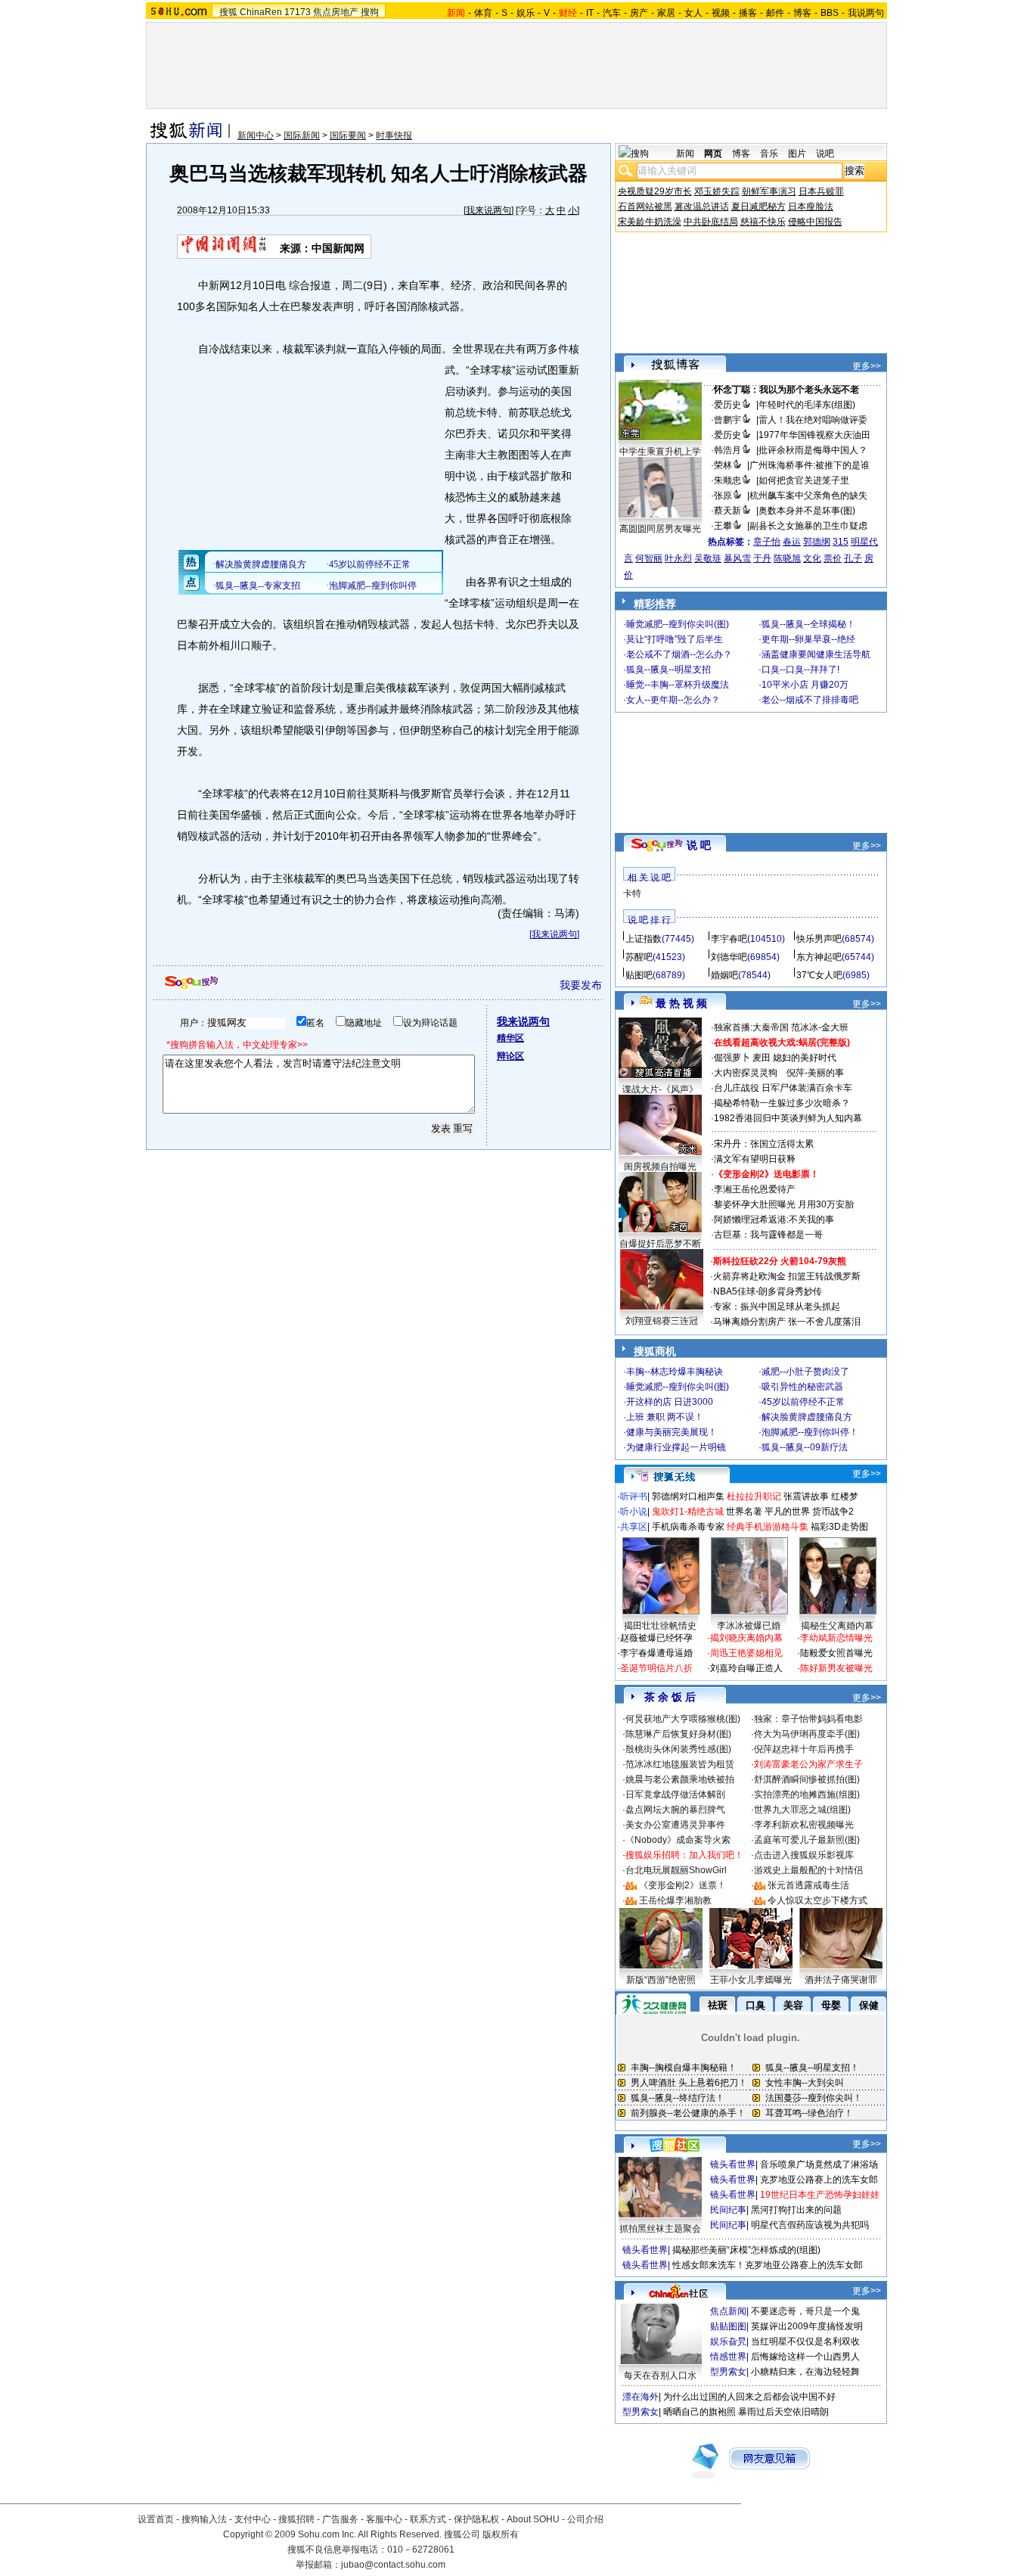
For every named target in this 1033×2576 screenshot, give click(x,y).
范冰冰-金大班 (820, 1027)
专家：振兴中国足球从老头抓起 (777, 1307)
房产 (639, 13)
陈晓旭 (787, 558)
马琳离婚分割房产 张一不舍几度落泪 (787, 1322)
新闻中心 (256, 135)
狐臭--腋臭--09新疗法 (805, 1447)
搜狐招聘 (296, 2519)
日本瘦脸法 (811, 207)
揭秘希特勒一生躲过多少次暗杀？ (782, 1103)
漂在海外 (641, 2397)
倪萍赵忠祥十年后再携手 (804, 1749)
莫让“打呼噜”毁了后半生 (675, 639)
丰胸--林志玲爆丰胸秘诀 (675, 1372)
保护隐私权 (476, 2519)
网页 (713, 154)
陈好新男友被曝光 (836, 1668)
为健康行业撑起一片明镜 (676, 1447)
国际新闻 (302, 135)
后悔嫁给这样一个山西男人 (805, 2357)
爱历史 (727, 405)
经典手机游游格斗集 (768, 1527)
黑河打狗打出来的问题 (796, 2210)
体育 (483, 13)
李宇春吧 (729, 939)
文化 (812, 558)
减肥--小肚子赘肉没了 (805, 1372)
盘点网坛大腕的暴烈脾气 (675, 1810)
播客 (748, 13)
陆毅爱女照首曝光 (836, 1653)
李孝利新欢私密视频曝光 (804, 1825)
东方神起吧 (819, 957)
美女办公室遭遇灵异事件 (675, 1825)
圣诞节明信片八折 (656, 1668)
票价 (833, 558)
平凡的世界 (787, 1512)
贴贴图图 (728, 2326)
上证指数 (644, 939)
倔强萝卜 (732, 1058)
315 (841, 542)
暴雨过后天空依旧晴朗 (783, 2412)
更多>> (867, 366)
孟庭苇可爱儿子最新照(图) (807, 1840)
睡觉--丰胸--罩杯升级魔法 (678, 685)
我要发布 (581, 985)
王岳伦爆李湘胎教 (675, 1900)
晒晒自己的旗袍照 (700, 2412)
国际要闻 (348, 135)
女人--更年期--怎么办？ (673, 700)
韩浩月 (727, 450)
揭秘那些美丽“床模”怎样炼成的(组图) (746, 2250)
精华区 (510, 1038)
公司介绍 (585, 2519)
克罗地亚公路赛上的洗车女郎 (819, 2180)
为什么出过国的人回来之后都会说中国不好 (749, 2397)
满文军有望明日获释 (755, 1159)
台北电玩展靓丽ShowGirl (676, 1870)
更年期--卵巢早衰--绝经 (808, 639)
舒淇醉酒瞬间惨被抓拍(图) (807, 1779)
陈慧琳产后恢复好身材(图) (678, 1734)
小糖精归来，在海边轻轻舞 (805, 2372)
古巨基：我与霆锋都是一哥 (768, 1235)
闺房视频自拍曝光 (660, 1167)
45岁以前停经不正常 (803, 1402)
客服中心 (384, 2519)
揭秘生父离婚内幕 (837, 1626)
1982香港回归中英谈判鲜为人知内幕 (788, 1118)
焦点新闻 (728, 2311)
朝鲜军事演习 (769, 191)
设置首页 (156, 2519)
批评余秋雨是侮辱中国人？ (813, 450)
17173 (298, 12)
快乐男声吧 (819, 939)
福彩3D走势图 (839, 1527)
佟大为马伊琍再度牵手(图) (807, 1734)
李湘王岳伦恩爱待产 (755, 1189)
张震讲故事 (806, 1496)
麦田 (762, 1058)
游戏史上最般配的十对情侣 (808, 1870)
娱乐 (526, 13)
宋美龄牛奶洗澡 (650, 222)
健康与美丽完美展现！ (672, 1432)
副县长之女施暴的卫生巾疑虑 (808, 526)
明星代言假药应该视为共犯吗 (810, 2225)
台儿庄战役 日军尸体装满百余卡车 (783, 1088)
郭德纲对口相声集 (688, 1496)
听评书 (634, 1496)
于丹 (762, 558)
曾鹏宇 (727, 420)
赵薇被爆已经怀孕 (656, 1638)
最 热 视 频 (681, 1003)
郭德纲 (817, 542)
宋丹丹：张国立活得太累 (764, 1144)
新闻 (685, 154)
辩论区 (510, 1056)
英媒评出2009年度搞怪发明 (807, 2326)
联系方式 (428, 2519)
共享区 (634, 1527)
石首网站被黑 (645, 207)
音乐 (769, 154)
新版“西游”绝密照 (661, 1980)
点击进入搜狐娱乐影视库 (804, 1855)
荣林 (723, 465)
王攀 (723, 526)
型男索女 (728, 2372)
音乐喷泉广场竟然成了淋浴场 (819, 2164)
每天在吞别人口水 (660, 2376)
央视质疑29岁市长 (655, 191)
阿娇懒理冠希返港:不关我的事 (774, 1220)
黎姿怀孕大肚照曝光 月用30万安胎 (784, 1204)
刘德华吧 (729, 957)
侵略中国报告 (815, 222)
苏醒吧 (639, 957)
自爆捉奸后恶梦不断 (660, 1244)
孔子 (853, 558)
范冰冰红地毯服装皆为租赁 (680, 1764)
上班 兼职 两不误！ (665, 1417)
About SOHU (533, 2519)
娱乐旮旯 (728, 2341)
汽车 (612, 13)
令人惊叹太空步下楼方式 (817, 1900)
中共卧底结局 (711, 222)
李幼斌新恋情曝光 (836, 1638)
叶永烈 (678, 558)
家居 (666, 13)
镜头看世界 (733, 2164)
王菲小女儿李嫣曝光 (751, 1980)
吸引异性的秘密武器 (802, 1387)
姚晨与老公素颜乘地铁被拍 (680, 1779)
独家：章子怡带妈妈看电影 (808, 1719)
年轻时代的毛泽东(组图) (807, 405)
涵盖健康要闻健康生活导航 (816, 654)
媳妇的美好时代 (805, 1058)
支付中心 (253, 2519)
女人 (693, 13)
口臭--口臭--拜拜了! (800, 670)
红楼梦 (845, 1496)
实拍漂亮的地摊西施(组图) (807, 1794)
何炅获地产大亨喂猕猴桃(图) (683, 1719)
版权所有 (501, 2534)
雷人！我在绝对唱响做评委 (813, 420)
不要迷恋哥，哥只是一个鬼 (805, 2311)
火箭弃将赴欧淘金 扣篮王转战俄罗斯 (787, 1276)
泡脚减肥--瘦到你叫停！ (810, 1432)
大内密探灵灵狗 (746, 1073)
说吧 (825, 154)
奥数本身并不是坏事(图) (807, 511)
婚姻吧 (724, 975)
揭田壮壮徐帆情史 (660, 1626)
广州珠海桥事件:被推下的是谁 (810, 465)
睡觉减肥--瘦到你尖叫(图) (678, 624)
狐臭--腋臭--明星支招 (669, 670)
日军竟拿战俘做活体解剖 (675, 1794)
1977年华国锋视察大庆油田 (814, 435)
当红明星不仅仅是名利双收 (805, 2341)
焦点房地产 (336, 12)
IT (590, 13)
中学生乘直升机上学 (660, 452)
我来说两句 (489, 210)
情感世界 (728, 2357)
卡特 (632, 893)
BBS (830, 13)
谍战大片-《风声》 (660, 1089)
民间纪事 (728, 2210)
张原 (723, 496)
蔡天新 (727, 511)
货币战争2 (833, 1512)
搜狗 (370, 12)
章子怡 (767, 542)
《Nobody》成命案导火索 (678, 1840)
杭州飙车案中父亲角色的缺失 (808, 496)
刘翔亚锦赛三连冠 (662, 1321)
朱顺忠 (727, 480)
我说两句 (866, 13)
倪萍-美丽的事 (815, 1073)
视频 (721, 13)
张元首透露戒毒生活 (808, 1885)
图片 (797, 154)
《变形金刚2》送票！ (682, 1885)
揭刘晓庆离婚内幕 (746, 1638)
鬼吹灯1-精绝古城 (688, 1512)
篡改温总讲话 (702, 207)
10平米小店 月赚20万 (805, 685)
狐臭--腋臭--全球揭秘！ (808, 624)
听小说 (634, 1512)
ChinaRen (261, 12)
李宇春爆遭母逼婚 (656, 1653)
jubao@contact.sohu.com (393, 2565)
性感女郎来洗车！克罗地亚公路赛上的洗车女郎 (768, 2265)
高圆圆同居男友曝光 (660, 529)
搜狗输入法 (204, 2519)
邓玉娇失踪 (717, 191)
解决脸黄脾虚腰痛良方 (807, 1417)
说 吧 (699, 845)
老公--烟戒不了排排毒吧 (810, 700)
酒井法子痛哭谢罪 (841, 1980)
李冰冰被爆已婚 (749, 1626)
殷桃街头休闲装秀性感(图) (678, 1749)
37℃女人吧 (819, 975)
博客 (802, 13)
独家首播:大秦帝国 (751, 1027)
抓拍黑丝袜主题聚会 (660, 2229)
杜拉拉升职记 (754, 1496)
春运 (792, 542)
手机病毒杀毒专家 (688, 1527)
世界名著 (744, 1512)
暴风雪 (737, 558)
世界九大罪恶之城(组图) (802, 1810)
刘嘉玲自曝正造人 (746, 1668)
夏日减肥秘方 (758, 207)
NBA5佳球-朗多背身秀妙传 (768, 1291)
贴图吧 (639, 975)
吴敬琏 (708, 558)
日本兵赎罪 (821, 191)
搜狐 (228, 12)
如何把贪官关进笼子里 (804, 480)
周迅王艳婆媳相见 (746, 1653)
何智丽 (649, 558)
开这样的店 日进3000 (670, 1402)
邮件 (775, 13)
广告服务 (340, 2519)
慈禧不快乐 (763, 222)
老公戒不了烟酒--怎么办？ (679, 654)
